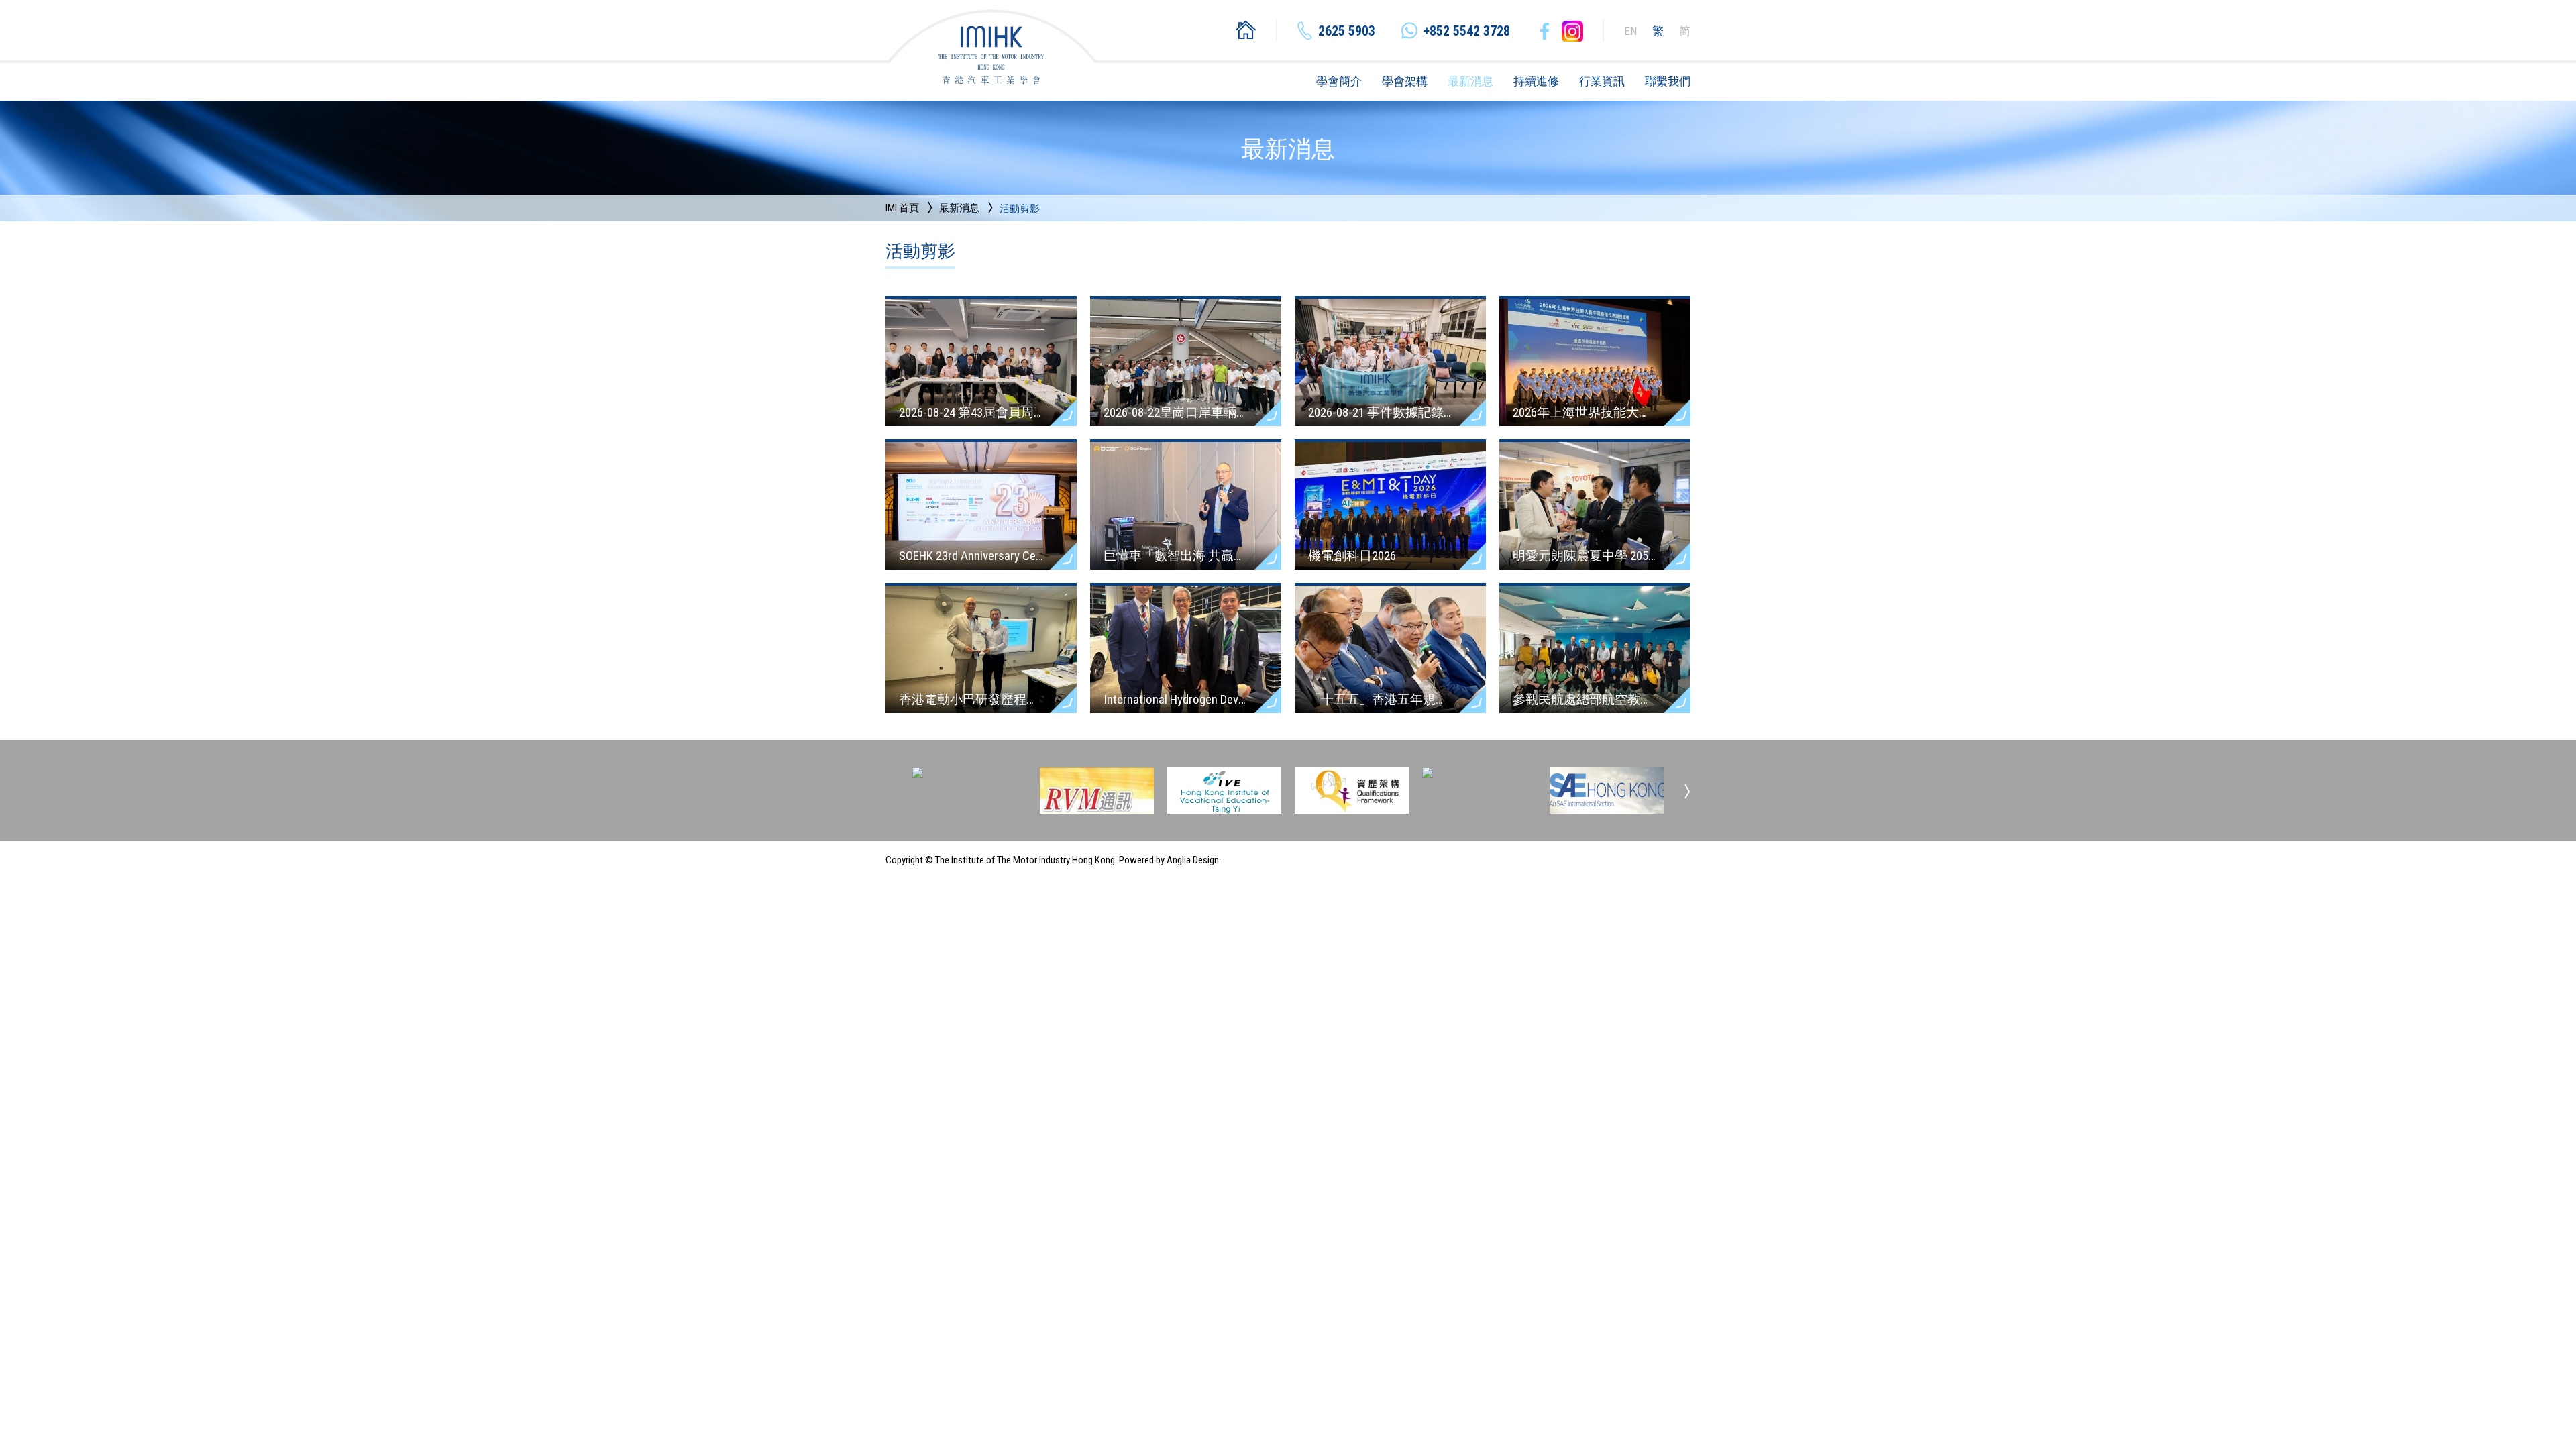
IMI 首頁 (902, 208)
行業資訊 (1602, 81)
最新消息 (1470, 81)
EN (1630, 31)
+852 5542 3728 (1466, 31)
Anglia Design (1193, 860)
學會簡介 (1339, 81)
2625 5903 (1347, 31)
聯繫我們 (1668, 81)
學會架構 (1405, 81)
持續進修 (1536, 81)
